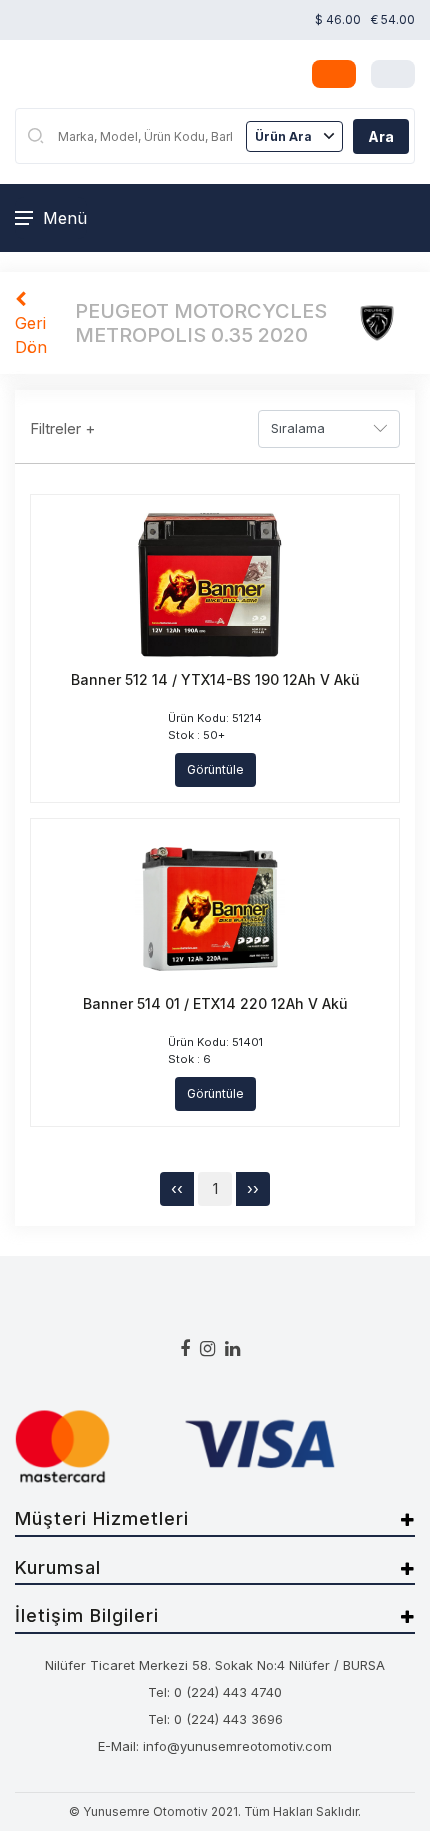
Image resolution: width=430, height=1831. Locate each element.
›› (253, 1188)
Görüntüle (215, 769)
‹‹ (177, 1188)
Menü (65, 218)
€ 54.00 (393, 19)
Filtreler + (62, 428)
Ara (381, 136)
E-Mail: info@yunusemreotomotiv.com (215, 1746)
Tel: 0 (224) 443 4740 (215, 1692)
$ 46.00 (338, 19)
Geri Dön (31, 335)
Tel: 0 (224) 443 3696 (215, 1719)
